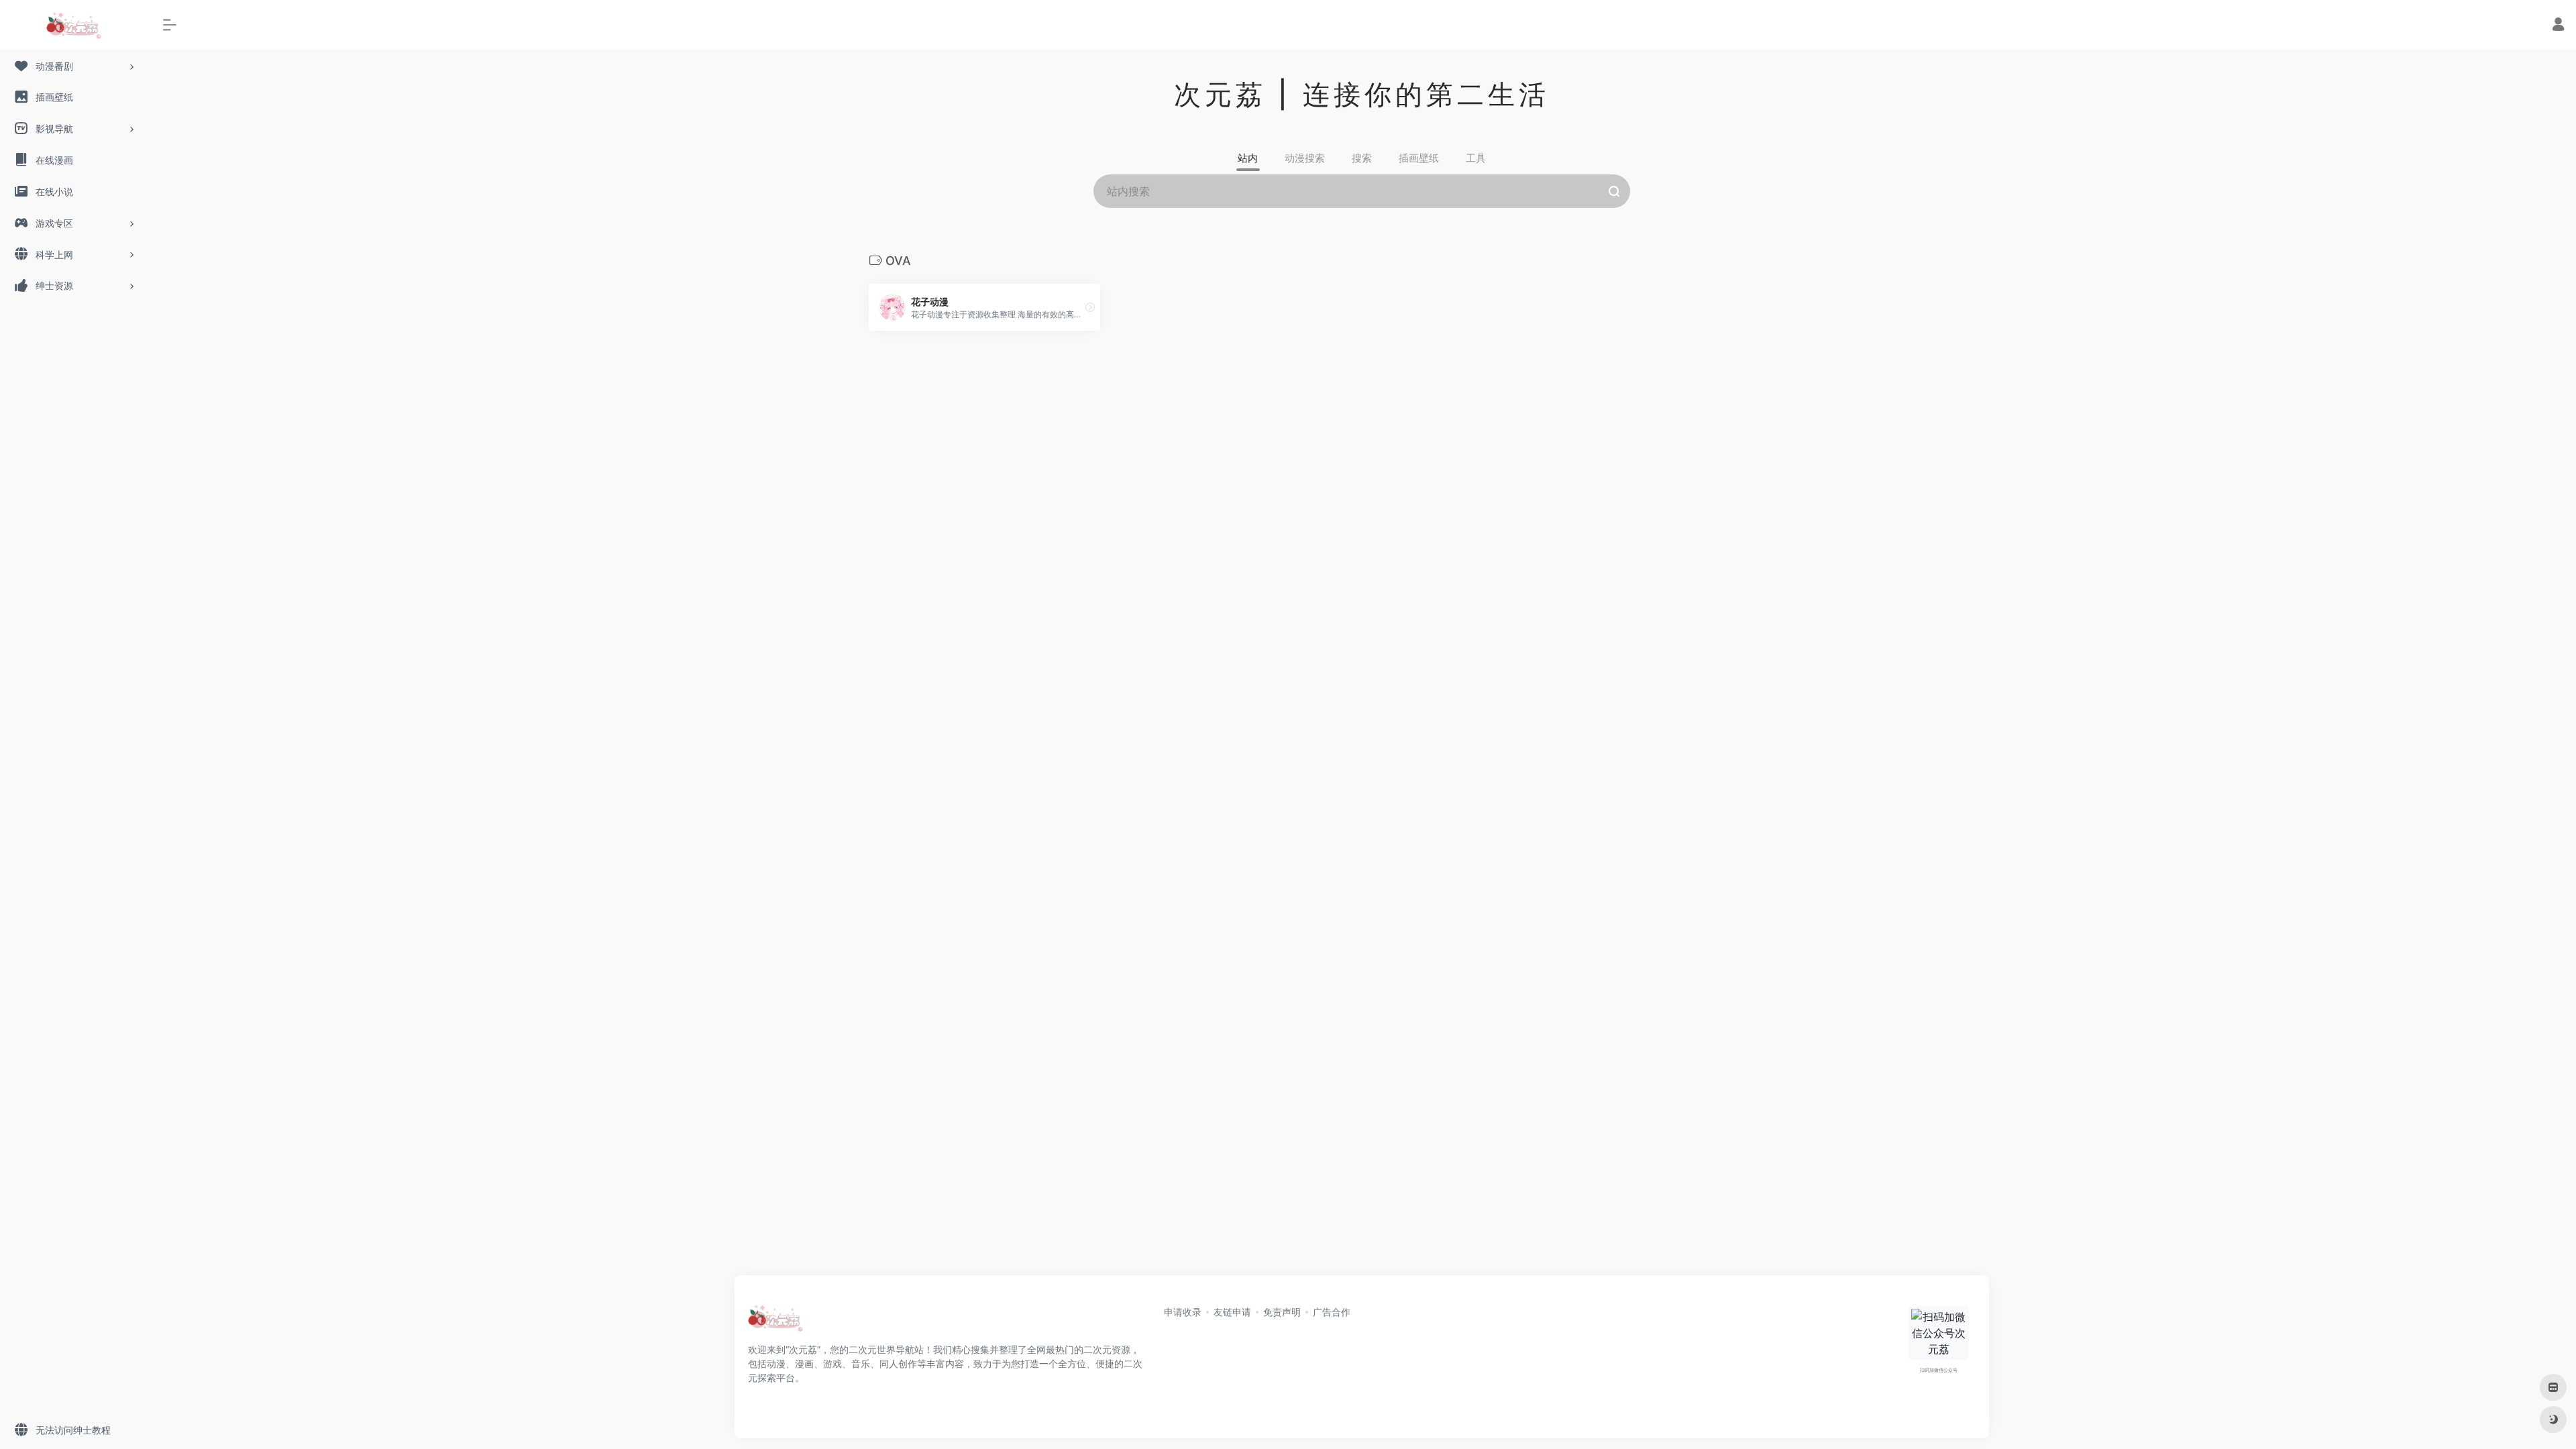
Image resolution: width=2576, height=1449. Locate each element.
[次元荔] (775, 1322)
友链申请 (1232, 1312)
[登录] (2558, 26)
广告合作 (1332, 1312)
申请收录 (1183, 1312)
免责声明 (1282, 1312)
